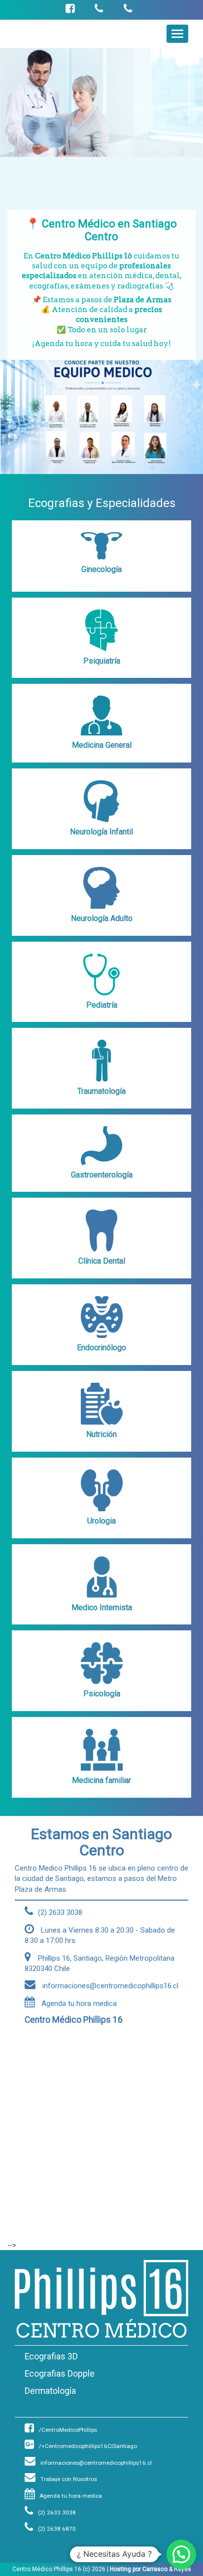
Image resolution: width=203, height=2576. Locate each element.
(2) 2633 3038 (57, 2512)
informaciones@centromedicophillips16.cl (96, 2463)
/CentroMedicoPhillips (68, 2430)
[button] (181, 2554)
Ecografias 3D (51, 2356)
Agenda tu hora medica (78, 2004)
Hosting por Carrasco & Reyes (151, 2569)
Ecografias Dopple (60, 2374)
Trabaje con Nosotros (69, 2479)
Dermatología (50, 2391)
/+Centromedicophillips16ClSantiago (88, 2446)
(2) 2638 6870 (57, 2529)
